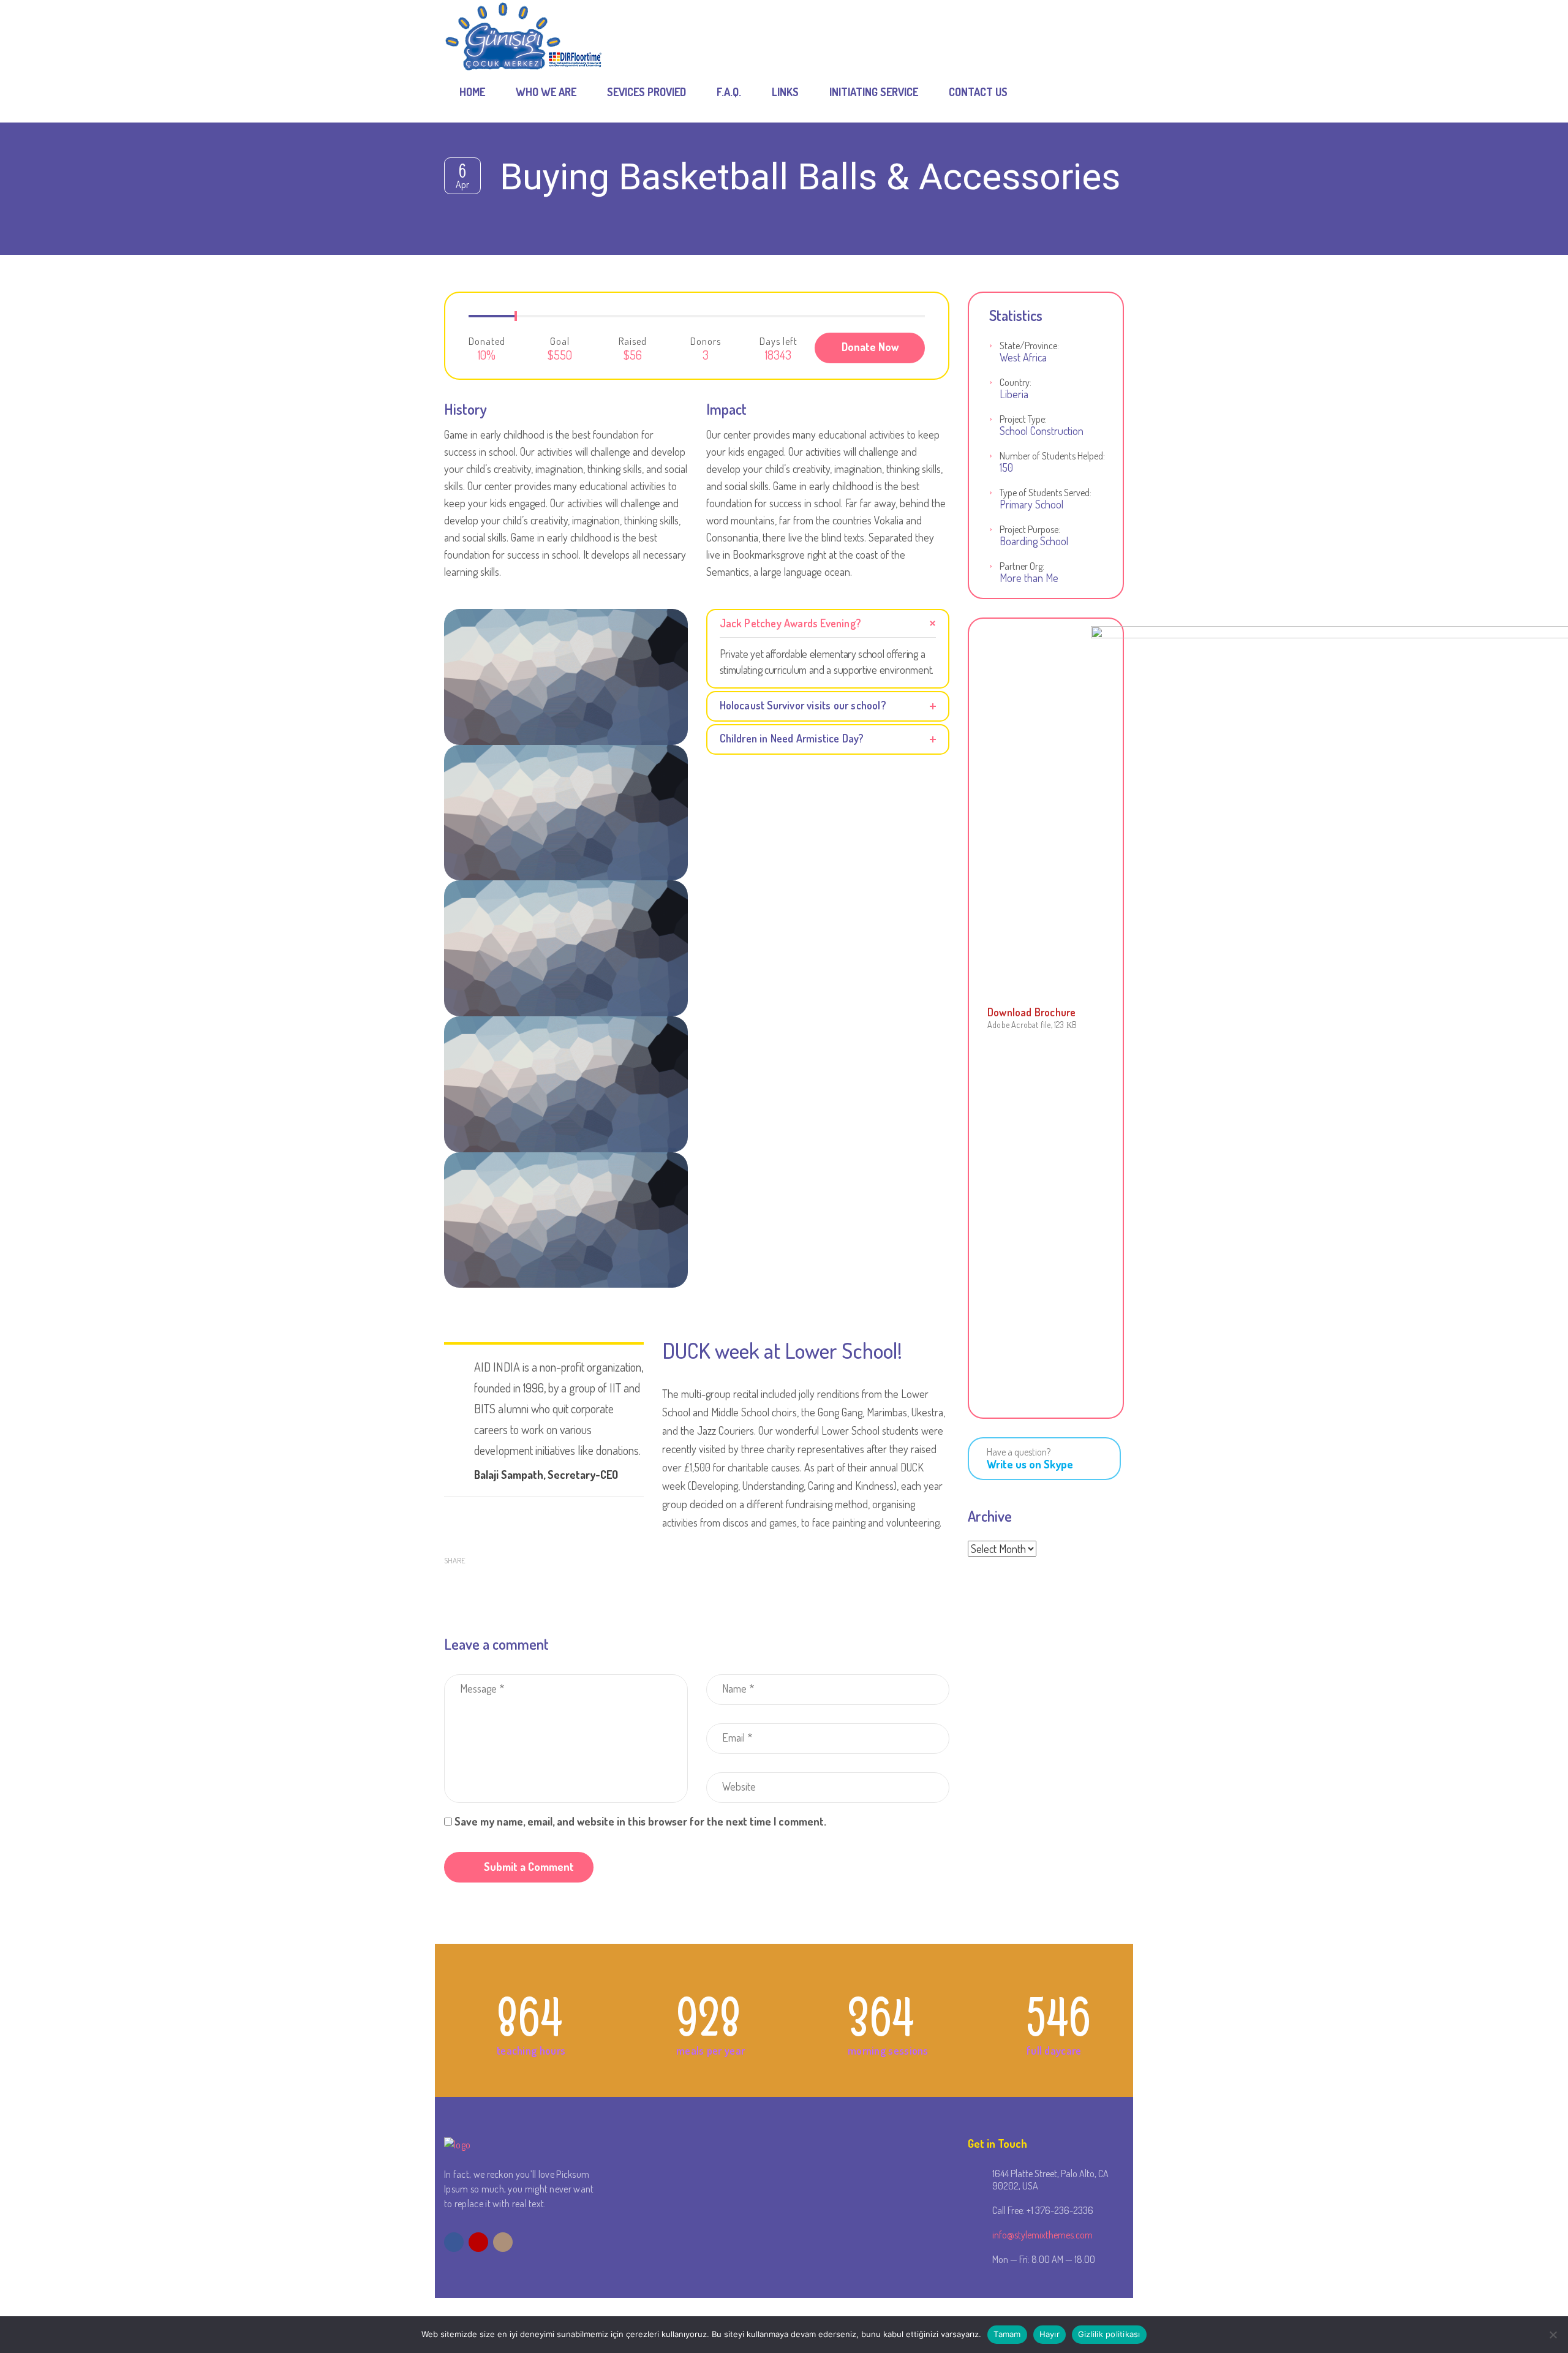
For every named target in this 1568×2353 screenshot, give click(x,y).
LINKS (785, 92)
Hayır (1050, 2334)
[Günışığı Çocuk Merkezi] (524, 31)
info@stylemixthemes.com (1042, 2235)
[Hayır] (1553, 2335)
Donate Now (870, 347)
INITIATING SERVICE (874, 92)
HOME (472, 92)
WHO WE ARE (546, 92)
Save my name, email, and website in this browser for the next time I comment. (640, 1821)
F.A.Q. (729, 92)
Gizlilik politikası (1109, 2334)
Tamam (1007, 2334)
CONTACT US (978, 92)
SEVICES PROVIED (646, 92)
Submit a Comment (529, 1867)
